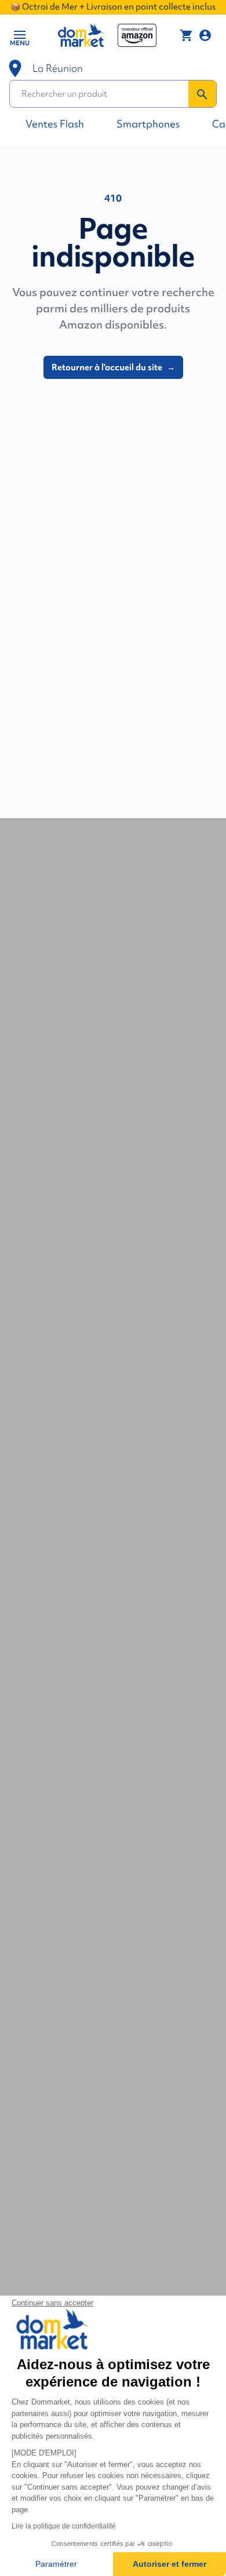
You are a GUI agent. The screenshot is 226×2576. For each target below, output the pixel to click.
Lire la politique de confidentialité (64, 2526)
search (202, 94)
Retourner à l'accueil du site (113, 367)
